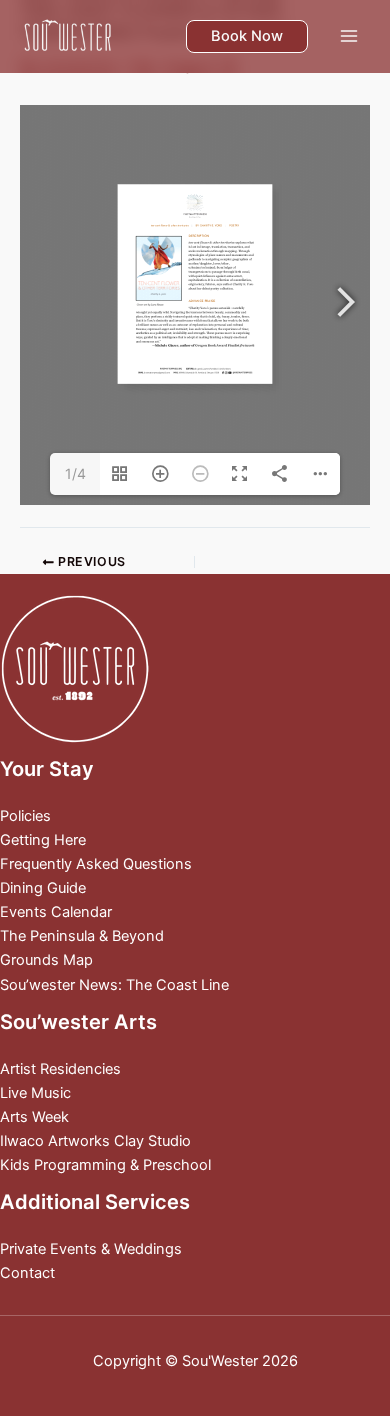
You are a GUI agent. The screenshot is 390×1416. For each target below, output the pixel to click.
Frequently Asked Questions (96, 864)
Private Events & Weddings (91, 1249)
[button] (247, 36)
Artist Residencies (60, 1069)
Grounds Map (46, 960)
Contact (27, 1273)
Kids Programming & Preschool (105, 1165)
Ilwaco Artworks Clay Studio (95, 1141)
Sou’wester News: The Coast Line (114, 985)
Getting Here (43, 840)
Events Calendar (56, 912)
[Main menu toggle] (349, 36)
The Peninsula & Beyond (82, 936)
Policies (25, 816)
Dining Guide (43, 888)
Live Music (35, 1093)
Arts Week (34, 1117)
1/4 (75, 473)
